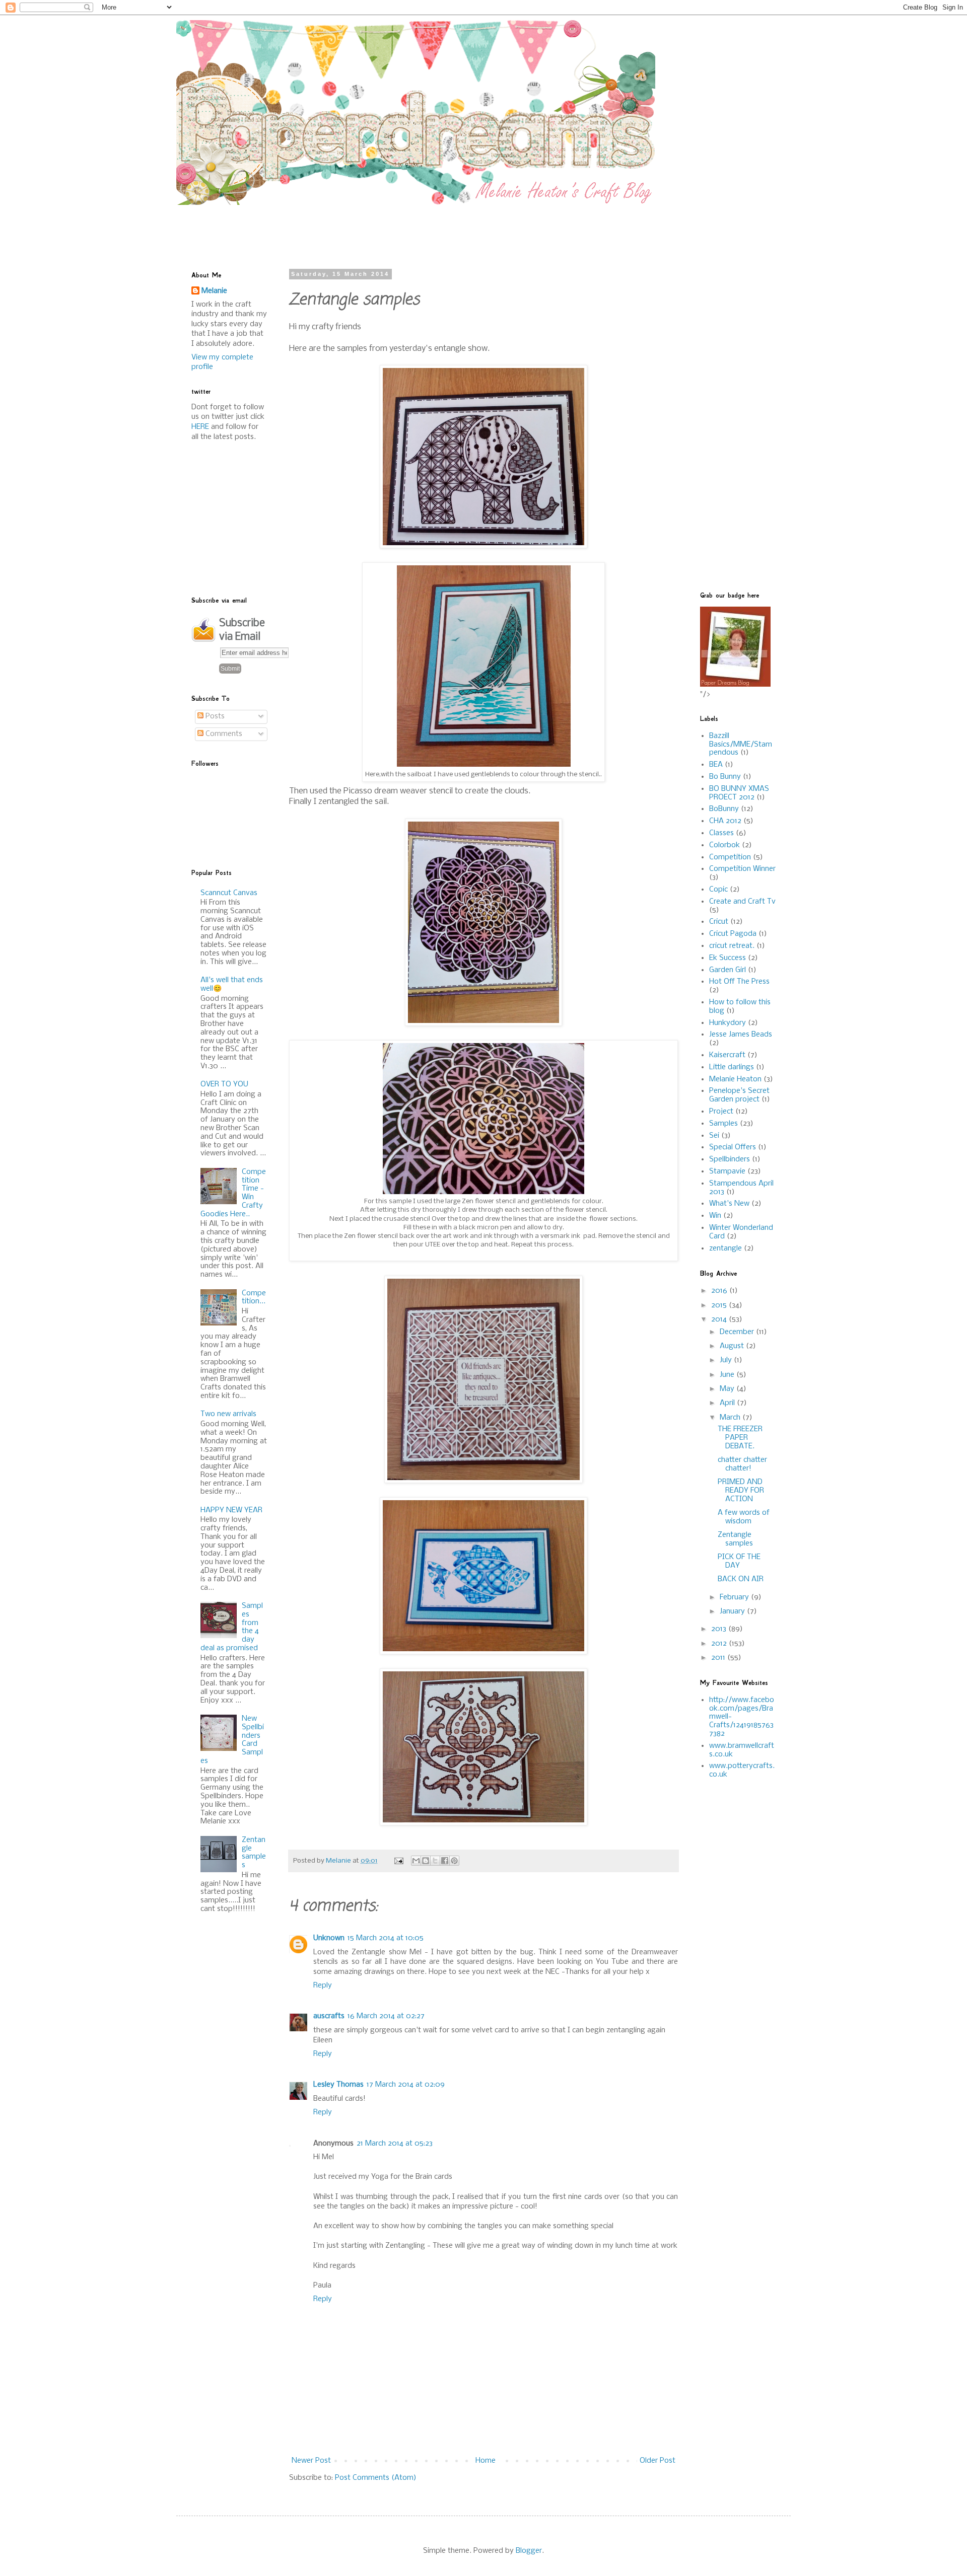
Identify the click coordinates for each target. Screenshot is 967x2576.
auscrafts (329, 2016)
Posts (214, 716)
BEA (716, 765)
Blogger (529, 2551)
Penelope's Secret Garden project (739, 1095)
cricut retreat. (732, 946)
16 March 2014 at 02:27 (386, 2016)
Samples (723, 1124)
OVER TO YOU (224, 1084)
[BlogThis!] (426, 1861)
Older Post (658, 2461)
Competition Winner (742, 869)
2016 (720, 1291)
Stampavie (727, 1171)
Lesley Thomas (338, 2085)
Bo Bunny (725, 777)
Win (715, 1216)
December (738, 1332)
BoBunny (724, 809)
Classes (721, 833)
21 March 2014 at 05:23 (395, 2144)
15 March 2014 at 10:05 (386, 1938)
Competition (730, 857)
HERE (200, 427)
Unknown (329, 1938)
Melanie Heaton (735, 1079)
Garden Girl (728, 970)
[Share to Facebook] (445, 1861)
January (733, 1611)
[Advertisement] (436, 228)
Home (486, 2461)
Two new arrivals (228, 1414)
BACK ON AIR (741, 1579)
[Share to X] (435, 1861)
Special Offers (733, 1147)
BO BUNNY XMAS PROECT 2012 (739, 793)
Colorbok (724, 845)
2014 (720, 1319)
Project (721, 1112)
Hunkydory (728, 1023)
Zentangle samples (254, 1853)
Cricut (719, 922)
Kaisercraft (727, 1055)
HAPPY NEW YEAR (231, 1510)
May (728, 1389)
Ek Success (728, 958)
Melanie (214, 291)
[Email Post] (398, 1861)
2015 (720, 1305)
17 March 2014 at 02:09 (406, 2085)
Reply (323, 1985)
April (728, 1403)
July (727, 1360)
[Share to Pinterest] (454, 1861)
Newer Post (311, 2461)
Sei (714, 1136)
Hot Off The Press (739, 982)
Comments (223, 734)
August (733, 1346)
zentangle (726, 1248)
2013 (720, 1629)
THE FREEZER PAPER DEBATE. (740, 1438)
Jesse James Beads (741, 1035)
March (731, 1418)
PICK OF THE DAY (739, 1561)
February (735, 1597)
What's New (729, 1204)
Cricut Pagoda (733, 934)
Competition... (254, 1298)
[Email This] (416, 1861)
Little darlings (732, 1067)
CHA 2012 (725, 821)
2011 (719, 1658)
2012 (720, 1644)
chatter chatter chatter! (742, 1464)
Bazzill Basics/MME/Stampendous (741, 745)
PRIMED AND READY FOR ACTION (741, 1491)
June (728, 1375)
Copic (718, 890)
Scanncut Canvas (229, 893)
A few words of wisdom (744, 1517)
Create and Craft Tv (742, 902)
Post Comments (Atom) (376, 2478)
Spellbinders (730, 1159)
